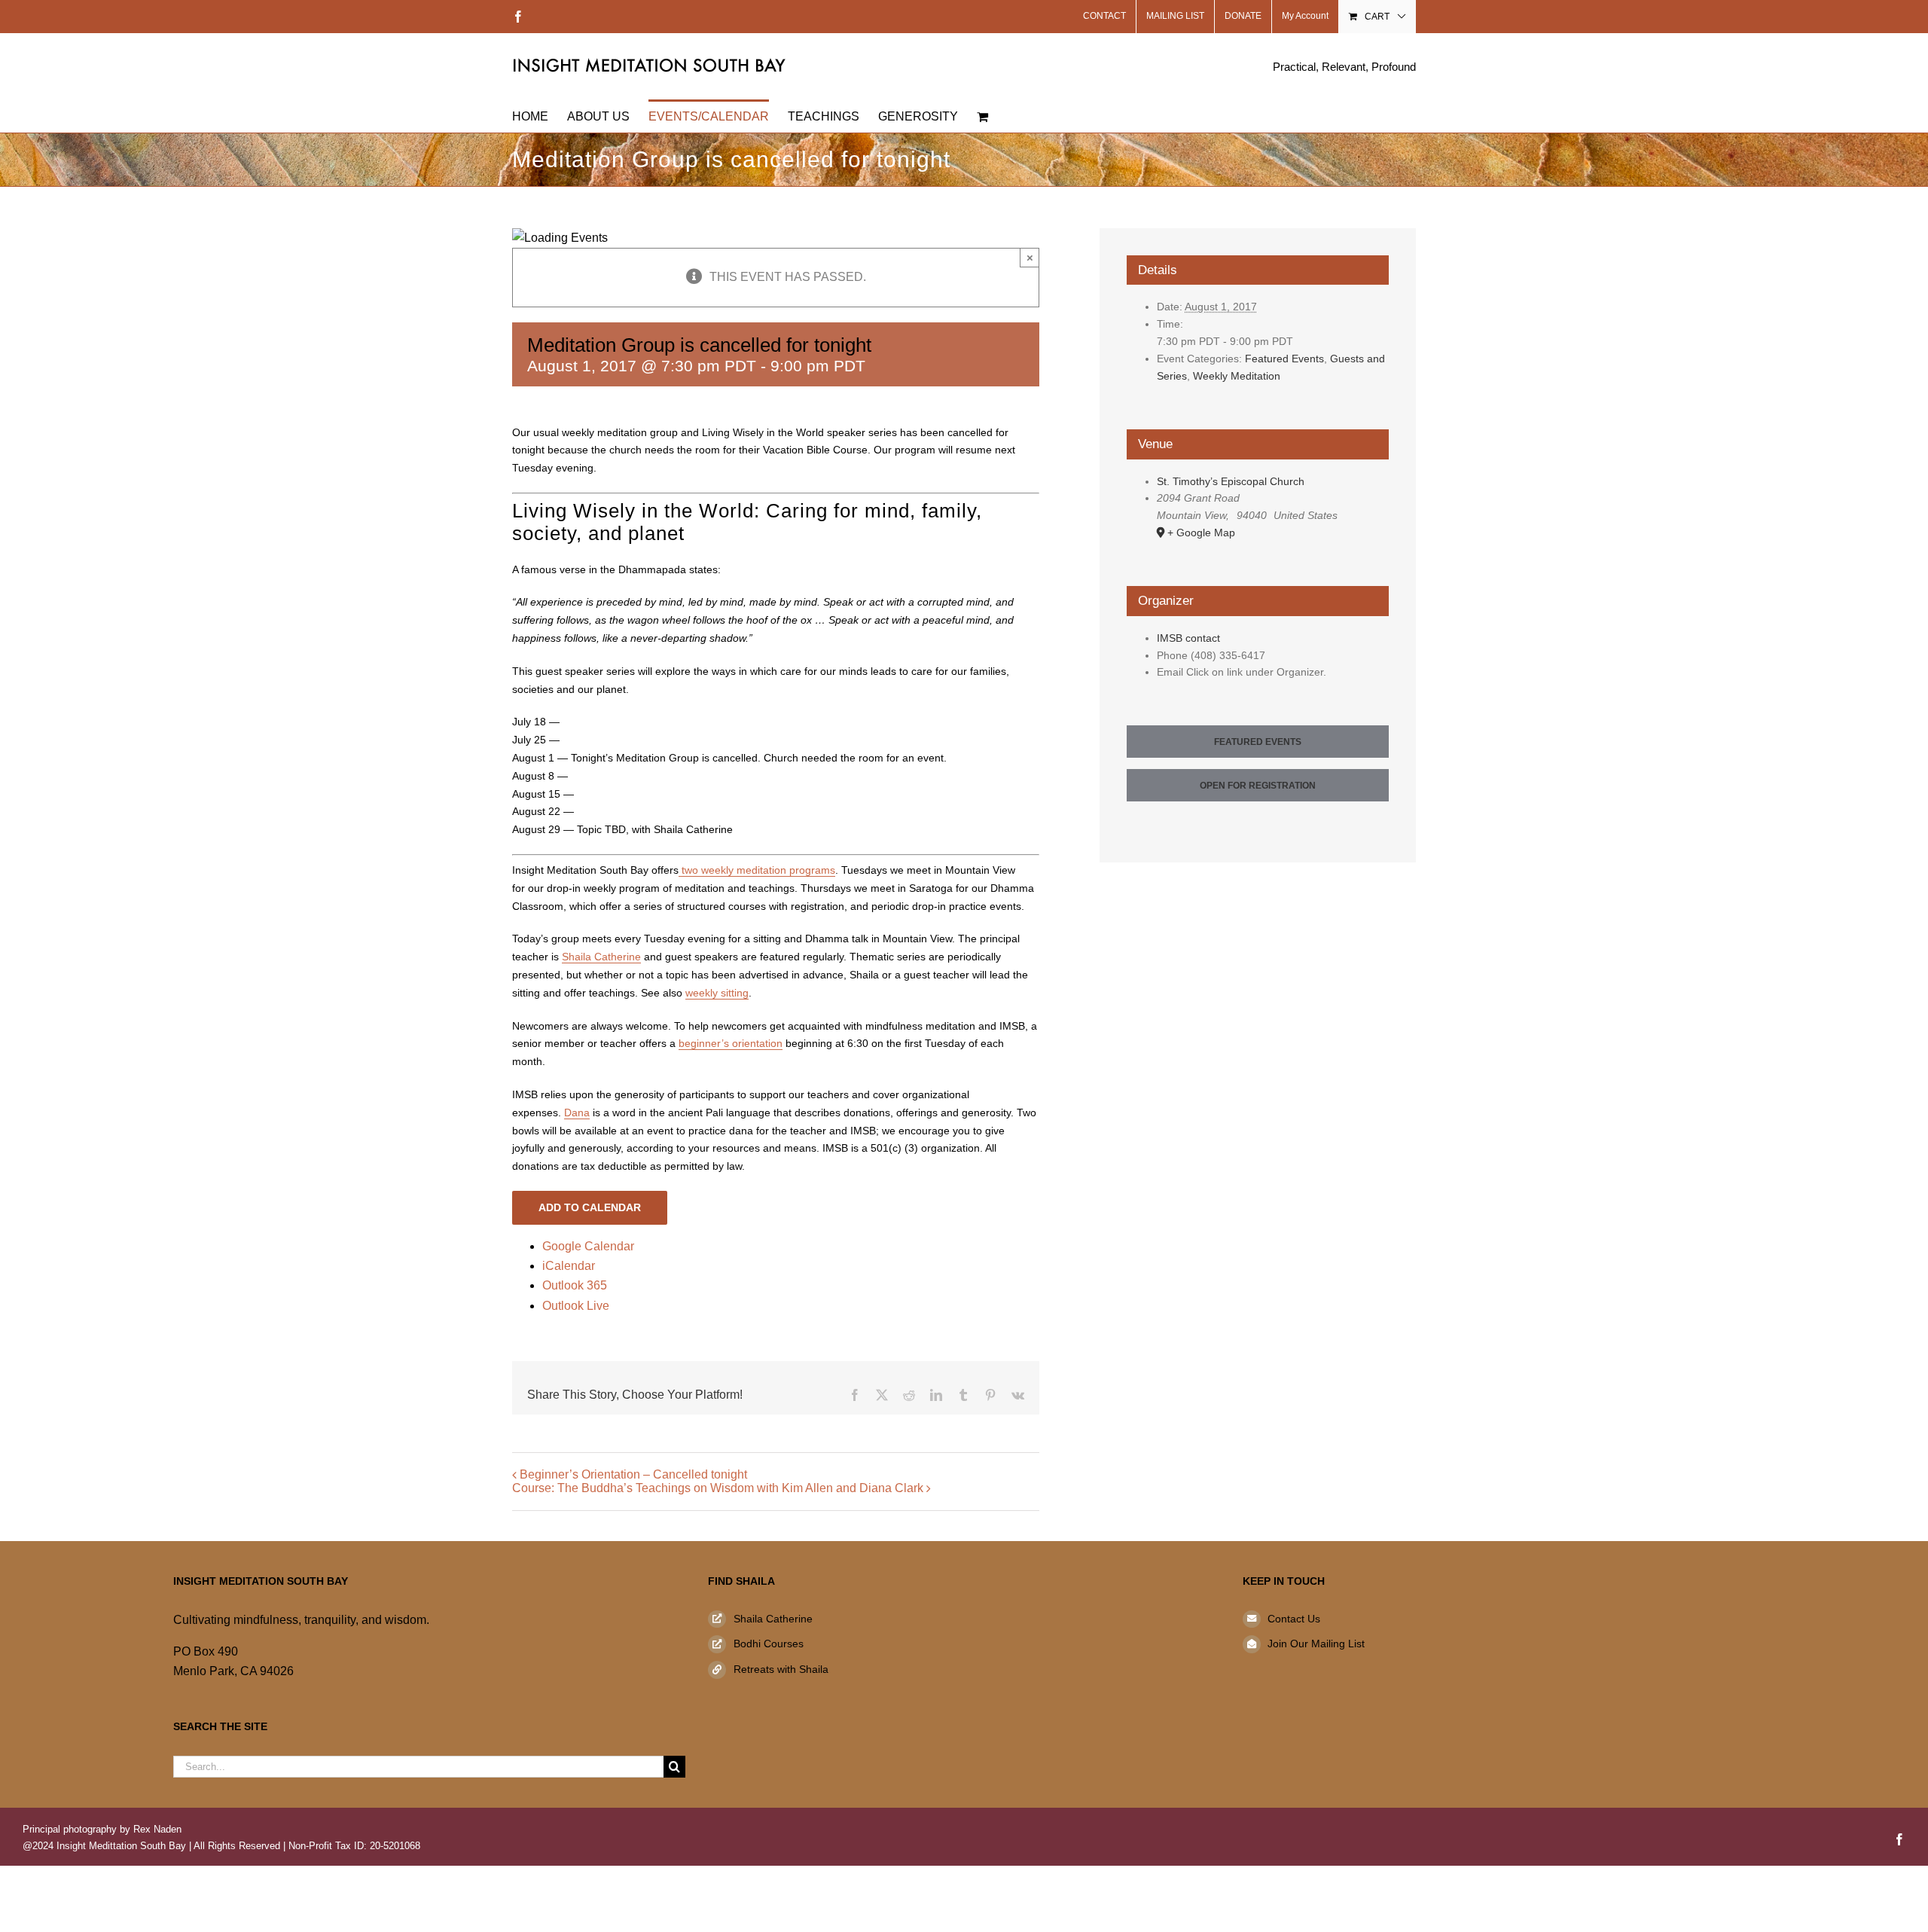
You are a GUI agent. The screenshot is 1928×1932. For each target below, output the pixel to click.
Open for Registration (1258, 786)
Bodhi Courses (769, 1644)
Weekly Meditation (1237, 376)
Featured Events (1284, 359)
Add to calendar (590, 1207)
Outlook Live (576, 1306)
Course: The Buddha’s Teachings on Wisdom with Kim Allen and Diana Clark (718, 1488)
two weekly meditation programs (757, 870)
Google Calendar (588, 1246)
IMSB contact (1188, 638)
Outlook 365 (575, 1285)
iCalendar (569, 1266)
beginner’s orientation (731, 1043)
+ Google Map (1201, 533)
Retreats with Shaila (781, 1669)
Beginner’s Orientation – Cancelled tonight (633, 1474)
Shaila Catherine (601, 957)
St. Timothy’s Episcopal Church (1231, 481)
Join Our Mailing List (1316, 1644)
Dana (577, 1113)
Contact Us (1294, 1619)
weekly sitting (717, 993)
